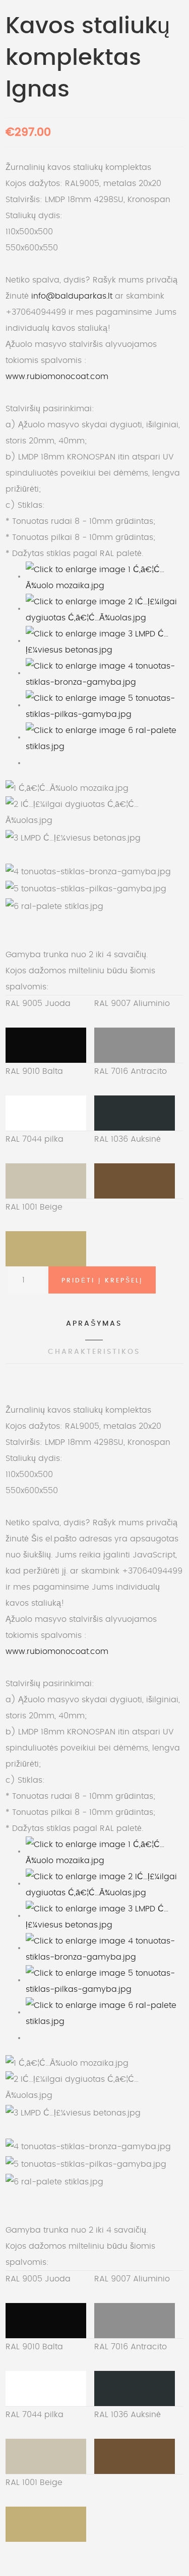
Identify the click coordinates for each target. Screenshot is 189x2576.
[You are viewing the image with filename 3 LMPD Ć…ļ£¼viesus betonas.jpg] (105, 640)
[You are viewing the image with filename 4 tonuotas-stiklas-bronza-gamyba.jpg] (105, 673)
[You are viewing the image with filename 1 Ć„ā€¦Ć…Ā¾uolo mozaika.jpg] (105, 576)
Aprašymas (94, 1324)
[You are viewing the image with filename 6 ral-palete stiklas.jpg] (105, 737)
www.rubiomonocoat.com (57, 377)
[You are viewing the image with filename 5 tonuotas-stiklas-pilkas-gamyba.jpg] (105, 705)
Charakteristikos (94, 1352)
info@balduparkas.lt (72, 296)
